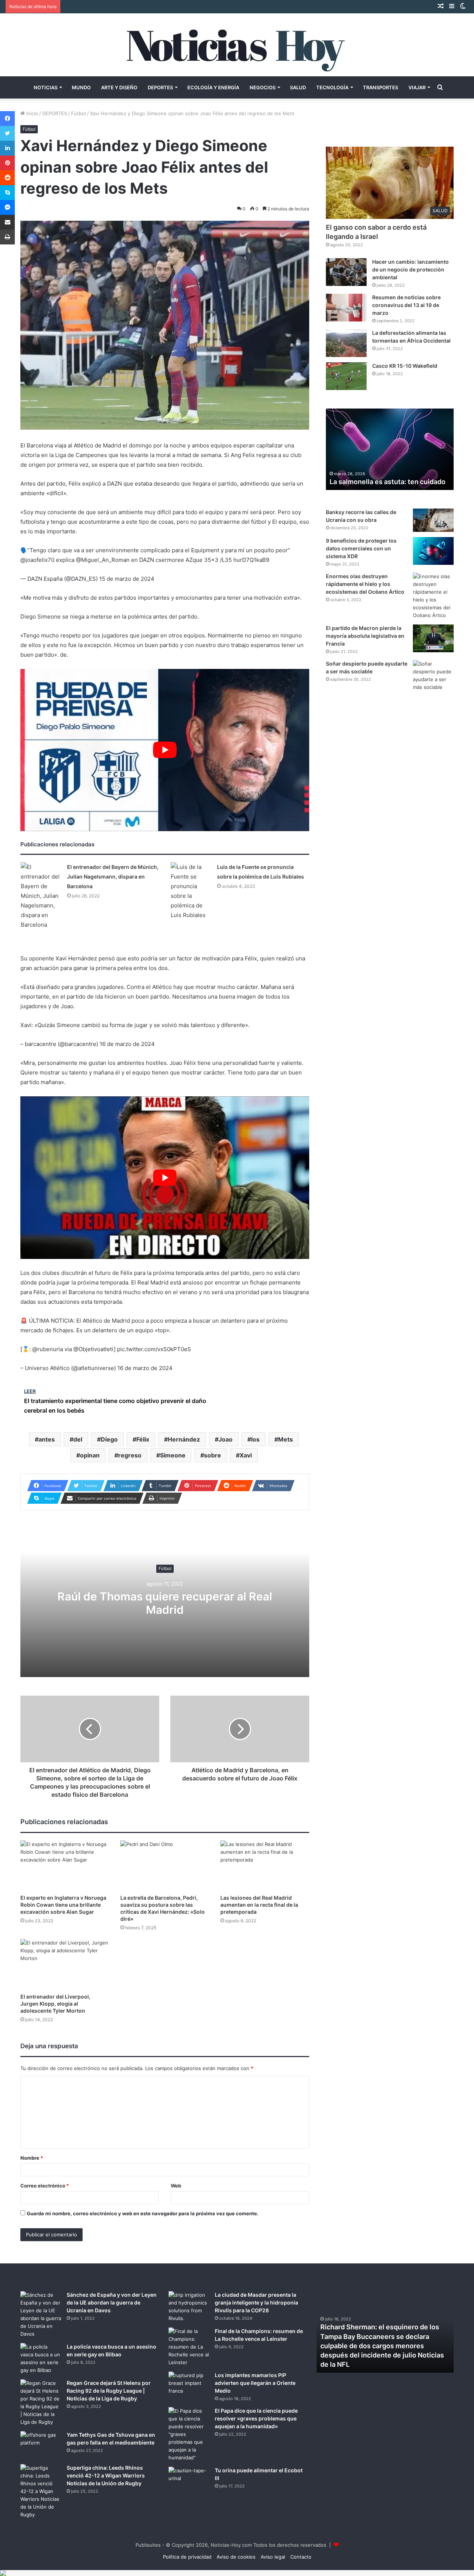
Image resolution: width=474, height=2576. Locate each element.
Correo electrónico (45, 2186)
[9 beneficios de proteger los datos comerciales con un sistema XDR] (433, 551)
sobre (213, 1455)
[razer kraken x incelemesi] (237, 2573)
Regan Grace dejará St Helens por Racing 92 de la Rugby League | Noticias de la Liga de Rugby (109, 2391)
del (78, 1439)
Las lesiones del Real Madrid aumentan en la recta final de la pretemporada (259, 1905)
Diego (109, 1439)
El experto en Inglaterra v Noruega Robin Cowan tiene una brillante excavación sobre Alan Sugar (63, 1905)
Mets (286, 1439)
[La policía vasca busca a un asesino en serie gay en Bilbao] (41, 2359)
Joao (226, 1439)
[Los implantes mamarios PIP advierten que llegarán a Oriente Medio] (189, 2385)
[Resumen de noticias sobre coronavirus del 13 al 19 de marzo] (346, 308)
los (255, 1439)
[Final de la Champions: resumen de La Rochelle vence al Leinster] (189, 2347)
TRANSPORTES (380, 87)
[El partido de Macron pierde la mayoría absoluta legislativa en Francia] (433, 638)
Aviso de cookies (236, 2557)
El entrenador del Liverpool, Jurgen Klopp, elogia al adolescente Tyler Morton (55, 2004)
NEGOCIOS (263, 87)
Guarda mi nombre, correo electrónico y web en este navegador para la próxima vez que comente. (143, 2213)
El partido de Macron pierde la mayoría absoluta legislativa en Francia (365, 636)
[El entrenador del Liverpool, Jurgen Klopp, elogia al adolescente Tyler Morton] (65, 1964)
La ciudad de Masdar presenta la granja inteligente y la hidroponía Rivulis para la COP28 (256, 2302)
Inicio (31, 113)
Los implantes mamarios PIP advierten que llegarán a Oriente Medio (255, 2383)
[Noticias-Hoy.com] (237, 45)
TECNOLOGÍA (332, 87)
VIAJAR (417, 87)
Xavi (246, 1455)
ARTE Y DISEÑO (119, 87)
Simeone (173, 1455)
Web (176, 2186)
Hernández (184, 1439)
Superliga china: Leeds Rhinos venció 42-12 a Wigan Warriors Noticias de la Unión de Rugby (106, 2475)
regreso (130, 1455)
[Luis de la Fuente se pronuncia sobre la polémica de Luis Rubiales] (191, 891)
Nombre (32, 2158)
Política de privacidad (187, 2557)
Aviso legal (273, 2557)
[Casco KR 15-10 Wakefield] (346, 376)
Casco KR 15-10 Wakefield (405, 366)
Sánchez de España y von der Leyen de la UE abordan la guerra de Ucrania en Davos (112, 2302)
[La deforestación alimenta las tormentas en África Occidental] (346, 343)
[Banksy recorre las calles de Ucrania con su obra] (433, 520)
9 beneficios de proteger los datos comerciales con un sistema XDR (361, 548)
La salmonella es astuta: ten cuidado (388, 482)
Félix (143, 1439)
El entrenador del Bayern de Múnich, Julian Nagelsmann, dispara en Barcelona (113, 877)
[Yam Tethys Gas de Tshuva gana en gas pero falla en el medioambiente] (41, 2445)
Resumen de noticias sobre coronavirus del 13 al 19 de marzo (406, 305)
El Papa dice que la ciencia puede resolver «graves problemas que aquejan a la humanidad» (256, 2418)
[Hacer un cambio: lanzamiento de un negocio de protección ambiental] (346, 272)
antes (47, 1439)
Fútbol (79, 113)
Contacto (301, 2557)
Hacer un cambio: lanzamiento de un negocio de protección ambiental (410, 269)
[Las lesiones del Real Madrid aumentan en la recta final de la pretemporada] (265, 1865)
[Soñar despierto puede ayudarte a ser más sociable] (433, 676)
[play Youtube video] (165, 750)
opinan (90, 1455)
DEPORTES (160, 87)
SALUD (298, 87)
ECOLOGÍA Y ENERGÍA (213, 87)
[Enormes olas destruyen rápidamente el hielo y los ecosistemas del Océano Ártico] (433, 596)
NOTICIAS (46, 87)
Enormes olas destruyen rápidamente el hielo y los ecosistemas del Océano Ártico (365, 584)
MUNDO (81, 87)
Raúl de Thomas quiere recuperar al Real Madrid (165, 1603)
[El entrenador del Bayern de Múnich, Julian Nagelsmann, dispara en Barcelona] (41, 896)
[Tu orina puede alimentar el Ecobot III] (189, 2481)
